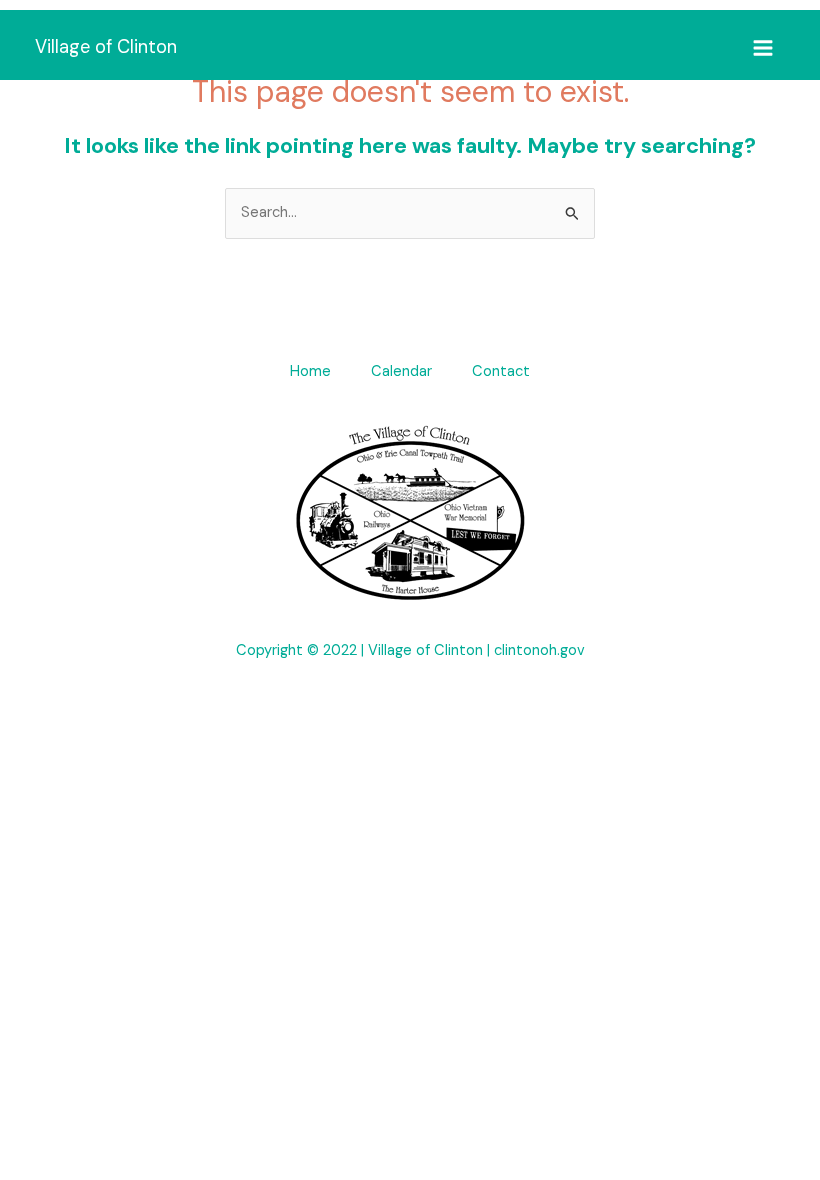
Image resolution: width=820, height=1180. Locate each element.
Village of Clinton (106, 47)
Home (310, 371)
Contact (501, 371)
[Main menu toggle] (763, 48)
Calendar (401, 371)
